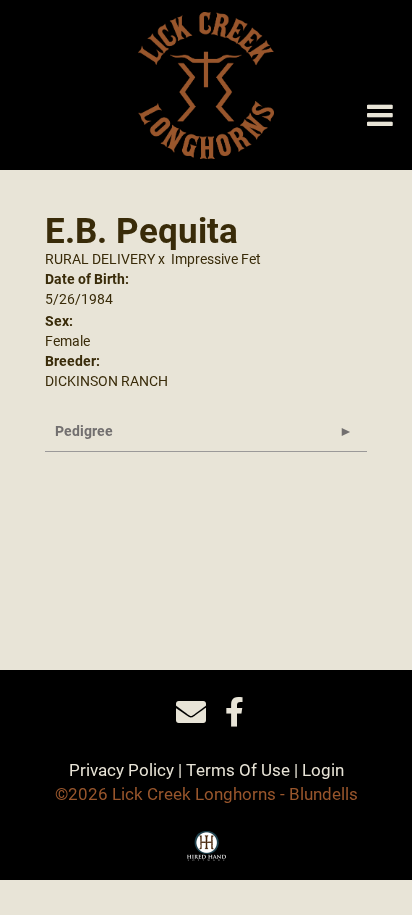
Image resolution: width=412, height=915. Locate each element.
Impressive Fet (216, 258)
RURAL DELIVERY (100, 258)
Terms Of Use (238, 769)
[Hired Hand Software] (206, 853)
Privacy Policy (121, 769)
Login (323, 769)
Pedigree (84, 430)
